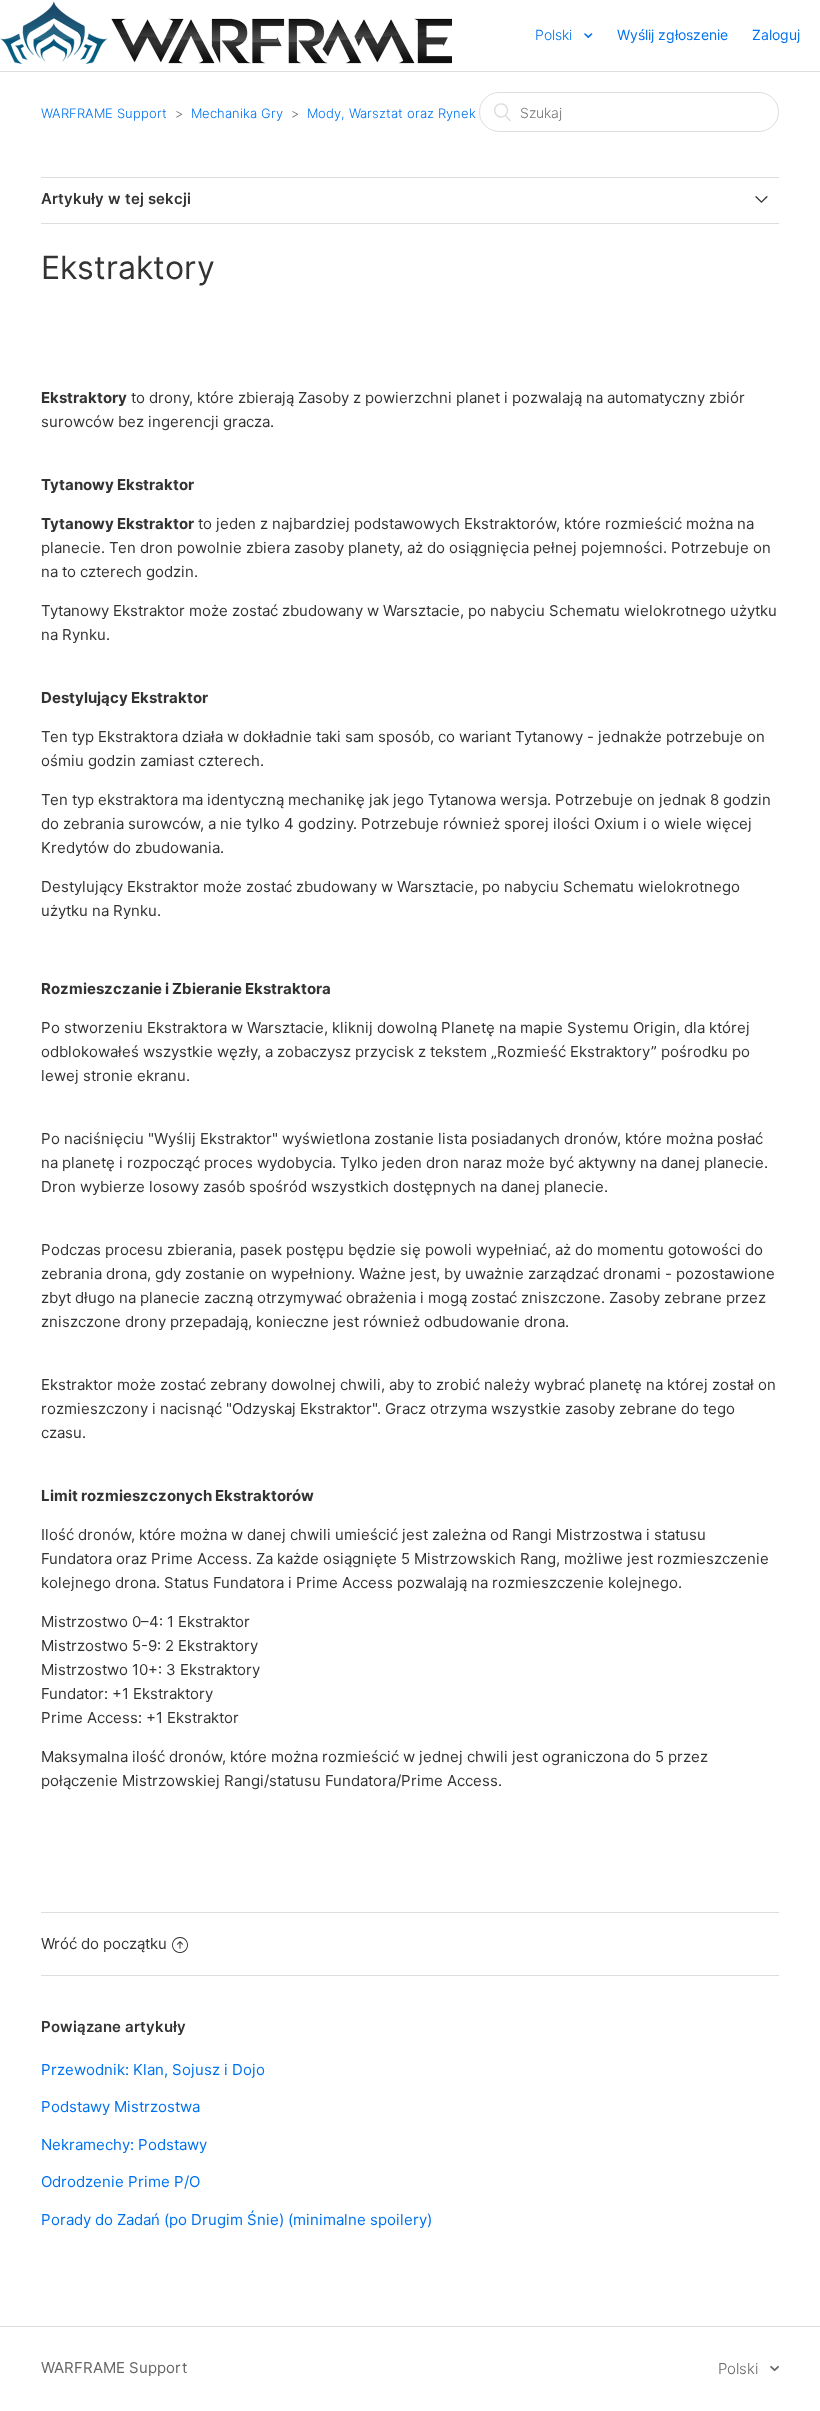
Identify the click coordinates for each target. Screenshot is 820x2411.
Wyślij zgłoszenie (672, 34)
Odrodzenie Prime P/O (120, 2181)
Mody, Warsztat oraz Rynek (391, 113)
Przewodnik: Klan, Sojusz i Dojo (153, 2069)
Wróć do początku (104, 1943)
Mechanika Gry (237, 113)
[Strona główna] (226, 58)
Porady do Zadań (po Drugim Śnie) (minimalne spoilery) (236, 2219)
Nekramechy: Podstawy (124, 2144)
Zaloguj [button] (776, 34)
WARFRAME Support (104, 113)
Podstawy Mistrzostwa (120, 2106)
